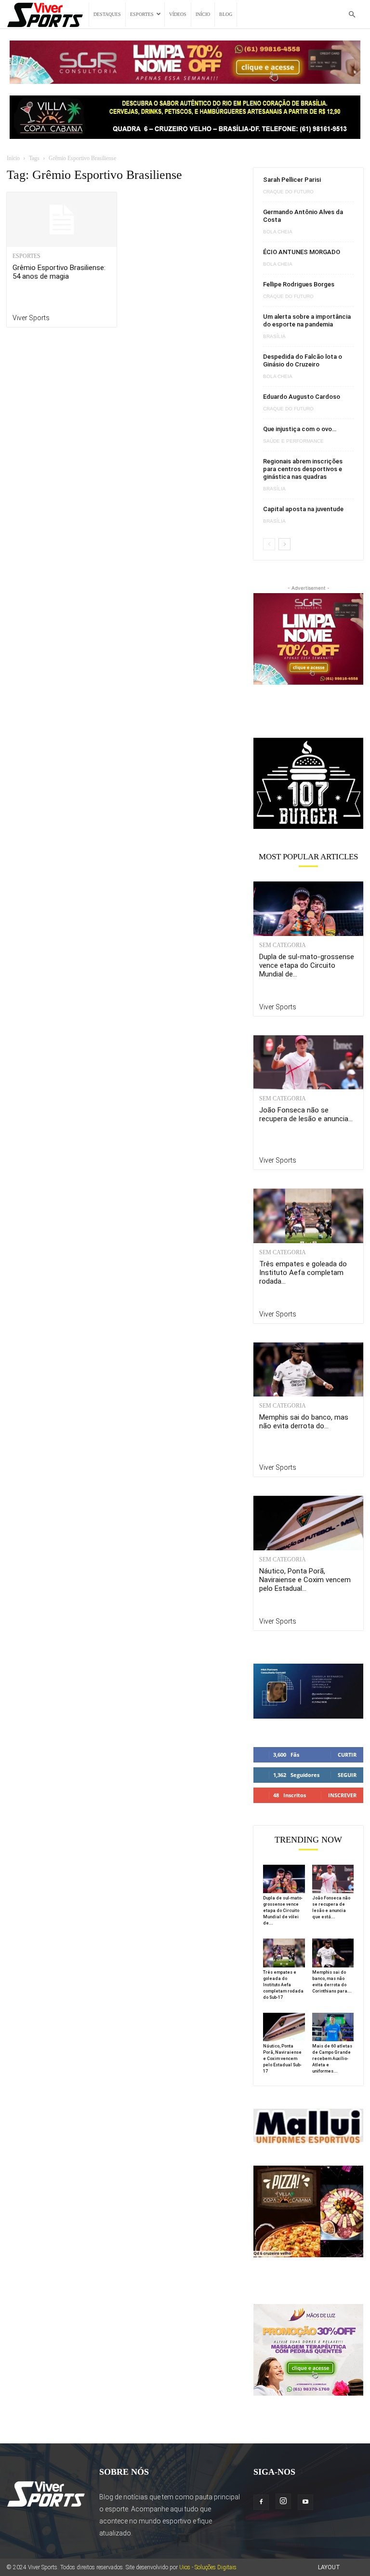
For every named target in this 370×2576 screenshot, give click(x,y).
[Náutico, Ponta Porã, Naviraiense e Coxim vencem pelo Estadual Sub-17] (308, 1523)
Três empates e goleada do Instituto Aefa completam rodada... (303, 1273)
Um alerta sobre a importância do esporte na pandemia (307, 320)
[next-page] (284, 544)
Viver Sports (31, 318)
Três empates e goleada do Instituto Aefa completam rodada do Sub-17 (283, 1985)
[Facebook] (261, 2502)
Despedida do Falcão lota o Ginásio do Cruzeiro (303, 360)
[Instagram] (283, 2501)
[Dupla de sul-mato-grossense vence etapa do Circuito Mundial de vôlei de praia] (308, 909)
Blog (226, 14)
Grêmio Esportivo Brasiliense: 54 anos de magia (59, 272)
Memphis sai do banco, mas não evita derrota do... (304, 1422)
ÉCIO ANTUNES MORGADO (302, 252)
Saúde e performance (293, 441)
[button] (352, 15)
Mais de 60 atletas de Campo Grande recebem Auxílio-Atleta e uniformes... (332, 2059)
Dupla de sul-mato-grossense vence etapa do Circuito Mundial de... (307, 965)
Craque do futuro (288, 192)
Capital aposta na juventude (303, 509)
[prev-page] (269, 544)
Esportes (142, 14)
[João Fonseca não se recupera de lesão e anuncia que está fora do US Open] (308, 1063)
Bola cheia (278, 232)
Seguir (347, 1775)
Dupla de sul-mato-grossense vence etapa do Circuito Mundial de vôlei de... (283, 1911)
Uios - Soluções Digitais (208, 2567)
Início (203, 14)
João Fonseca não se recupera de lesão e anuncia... (306, 1114)
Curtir (347, 1755)
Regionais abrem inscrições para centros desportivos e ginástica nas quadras (303, 469)
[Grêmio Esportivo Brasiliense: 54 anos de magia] (62, 220)
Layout (329, 2567)
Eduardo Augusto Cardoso (302, 397)
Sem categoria (283, 945)
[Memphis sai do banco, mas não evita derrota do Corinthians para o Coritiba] (308, 1370)
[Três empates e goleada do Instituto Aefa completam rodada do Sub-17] (308, 1216)
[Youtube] (305, 2502)
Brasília (274, 337)
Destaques (107, 14)
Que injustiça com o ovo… (300, 429)
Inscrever (342, 1795)
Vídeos (178, 14)
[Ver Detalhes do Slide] (308, 783)
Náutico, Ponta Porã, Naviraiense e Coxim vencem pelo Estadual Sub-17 (282, 2059)
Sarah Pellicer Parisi (292, 180)
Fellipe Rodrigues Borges (299, 284)
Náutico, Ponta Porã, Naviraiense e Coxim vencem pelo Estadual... (305, 1580)
